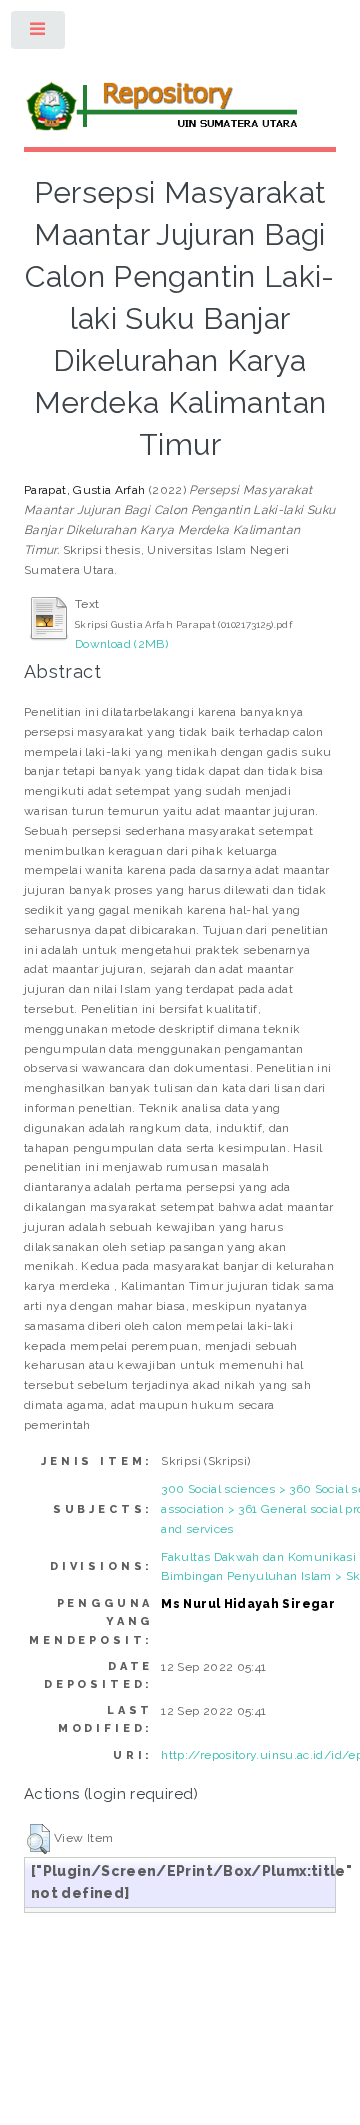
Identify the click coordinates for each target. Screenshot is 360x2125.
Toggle (39, 34)
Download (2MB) (121, 644)
